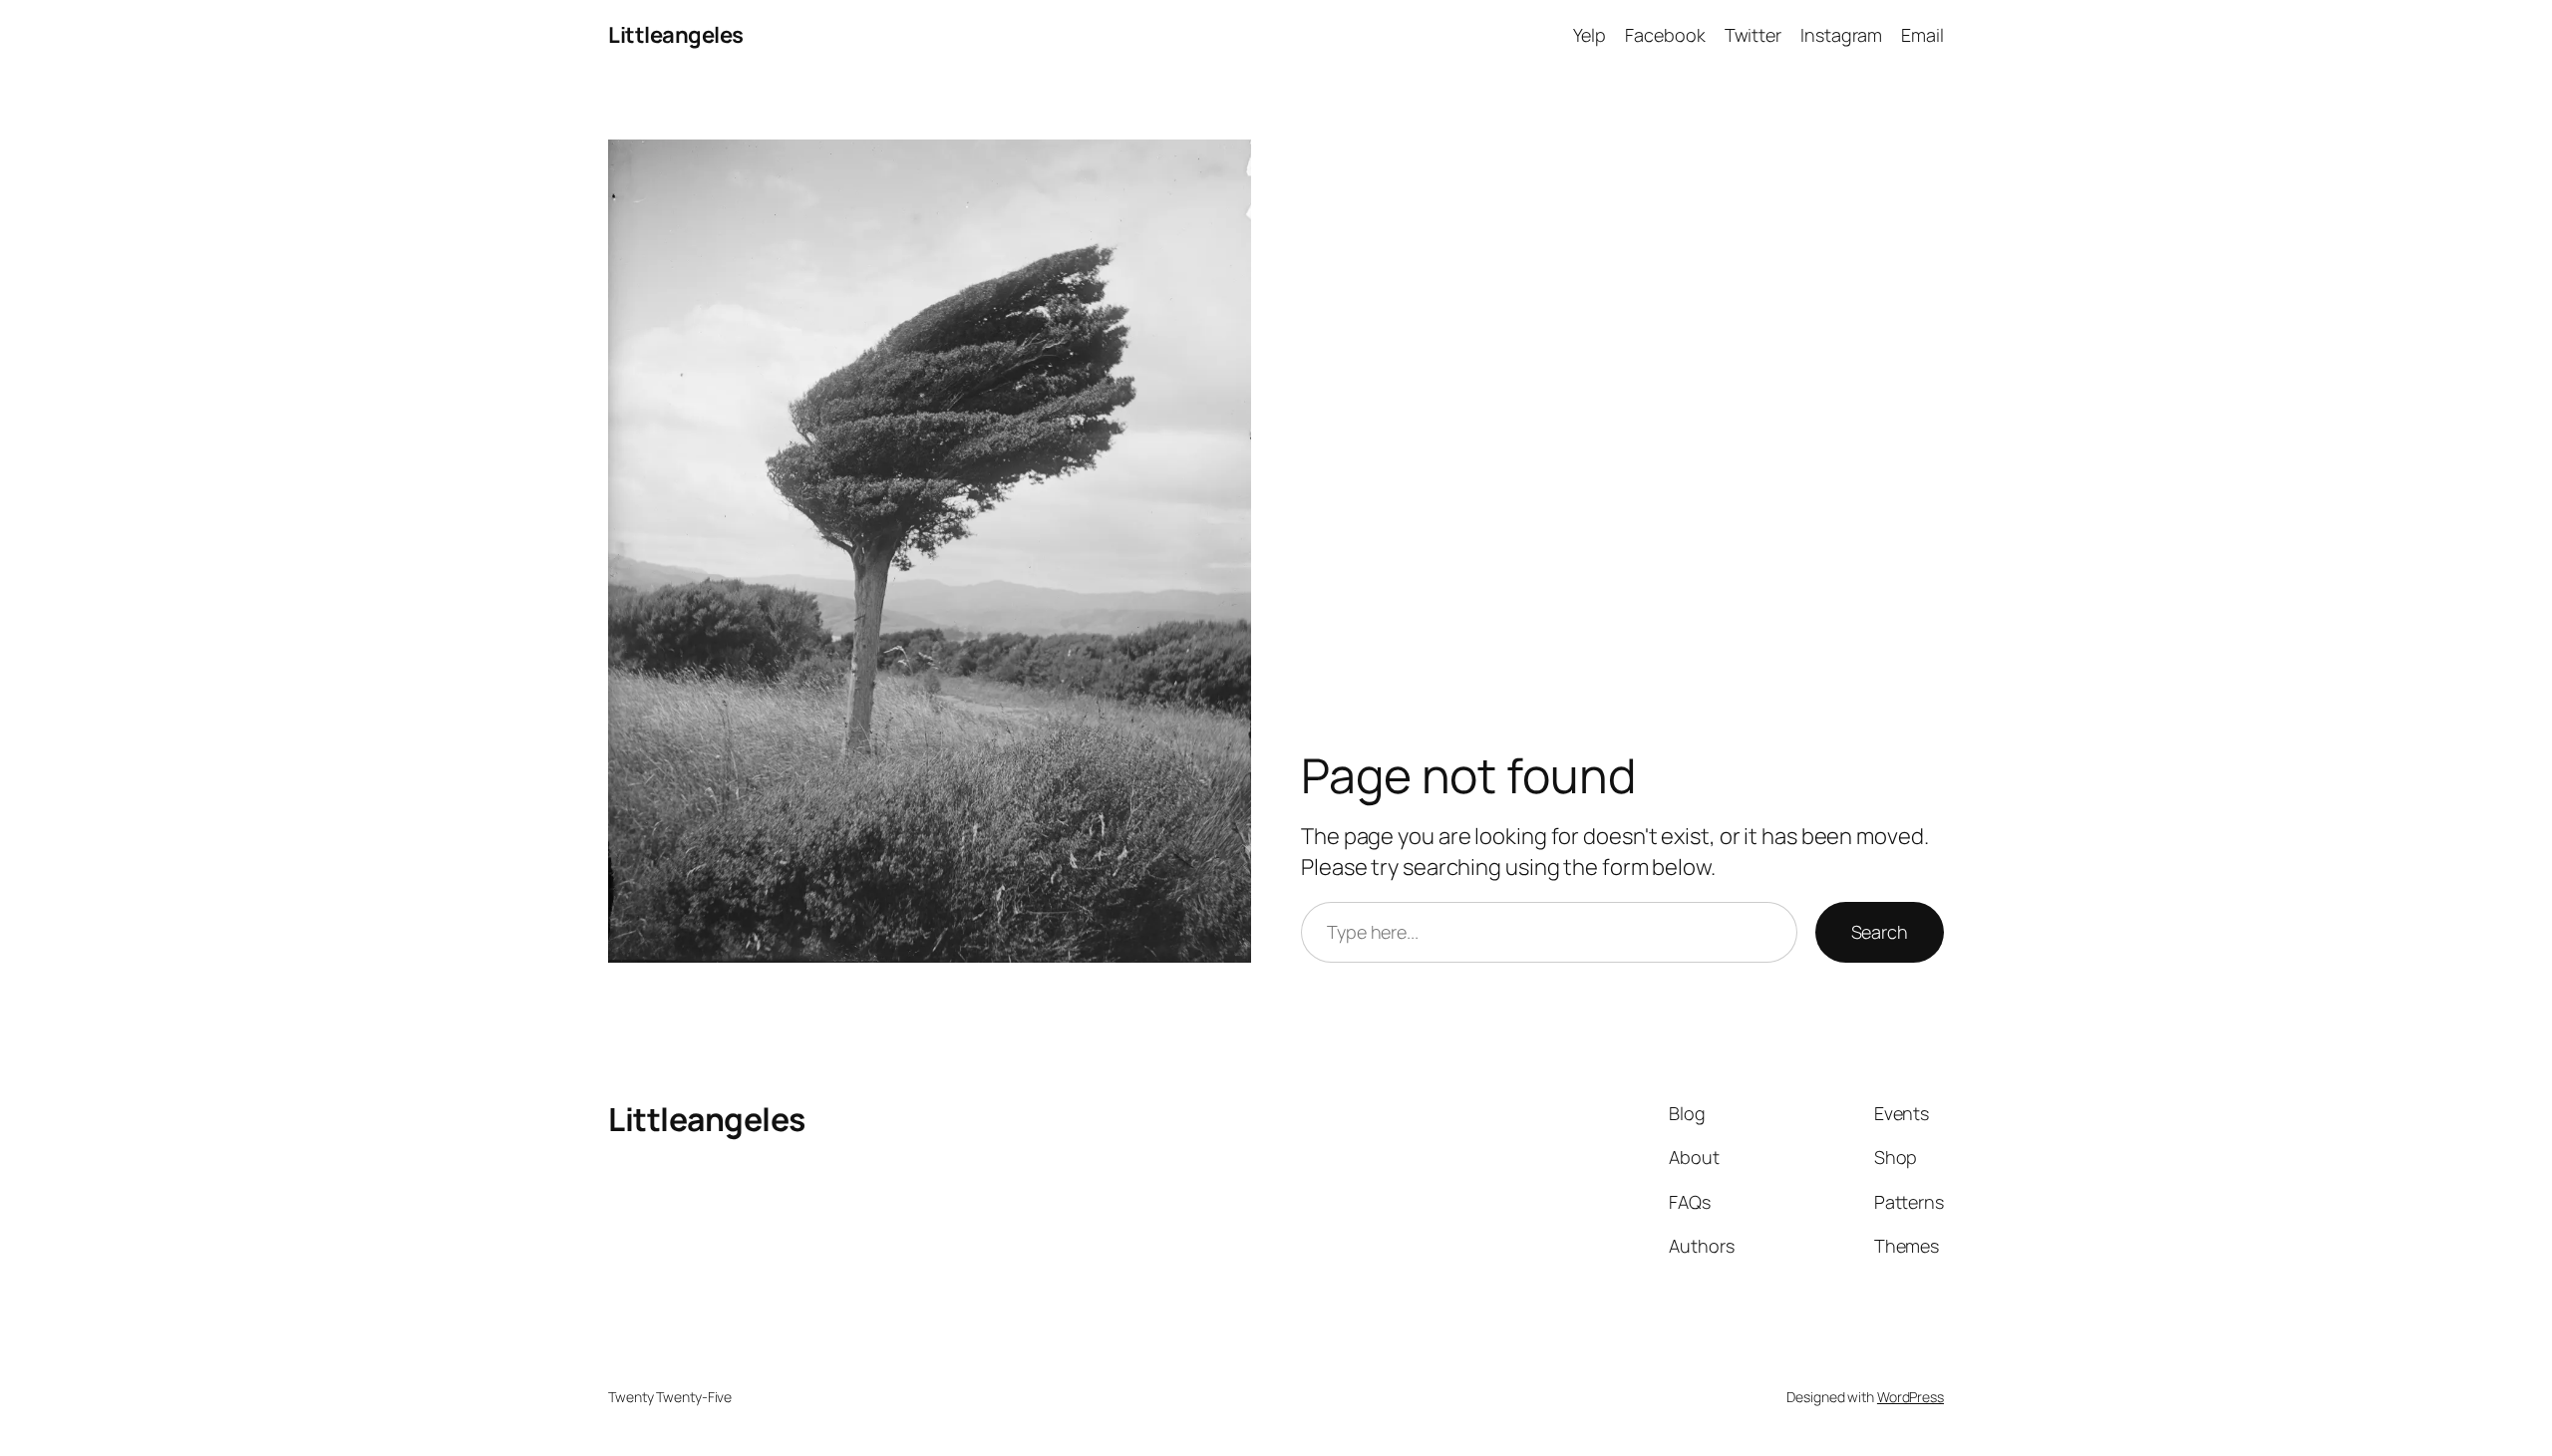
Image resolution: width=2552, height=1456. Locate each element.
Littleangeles (676, 35)
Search (1880, 932)
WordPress (1911, 1397)
